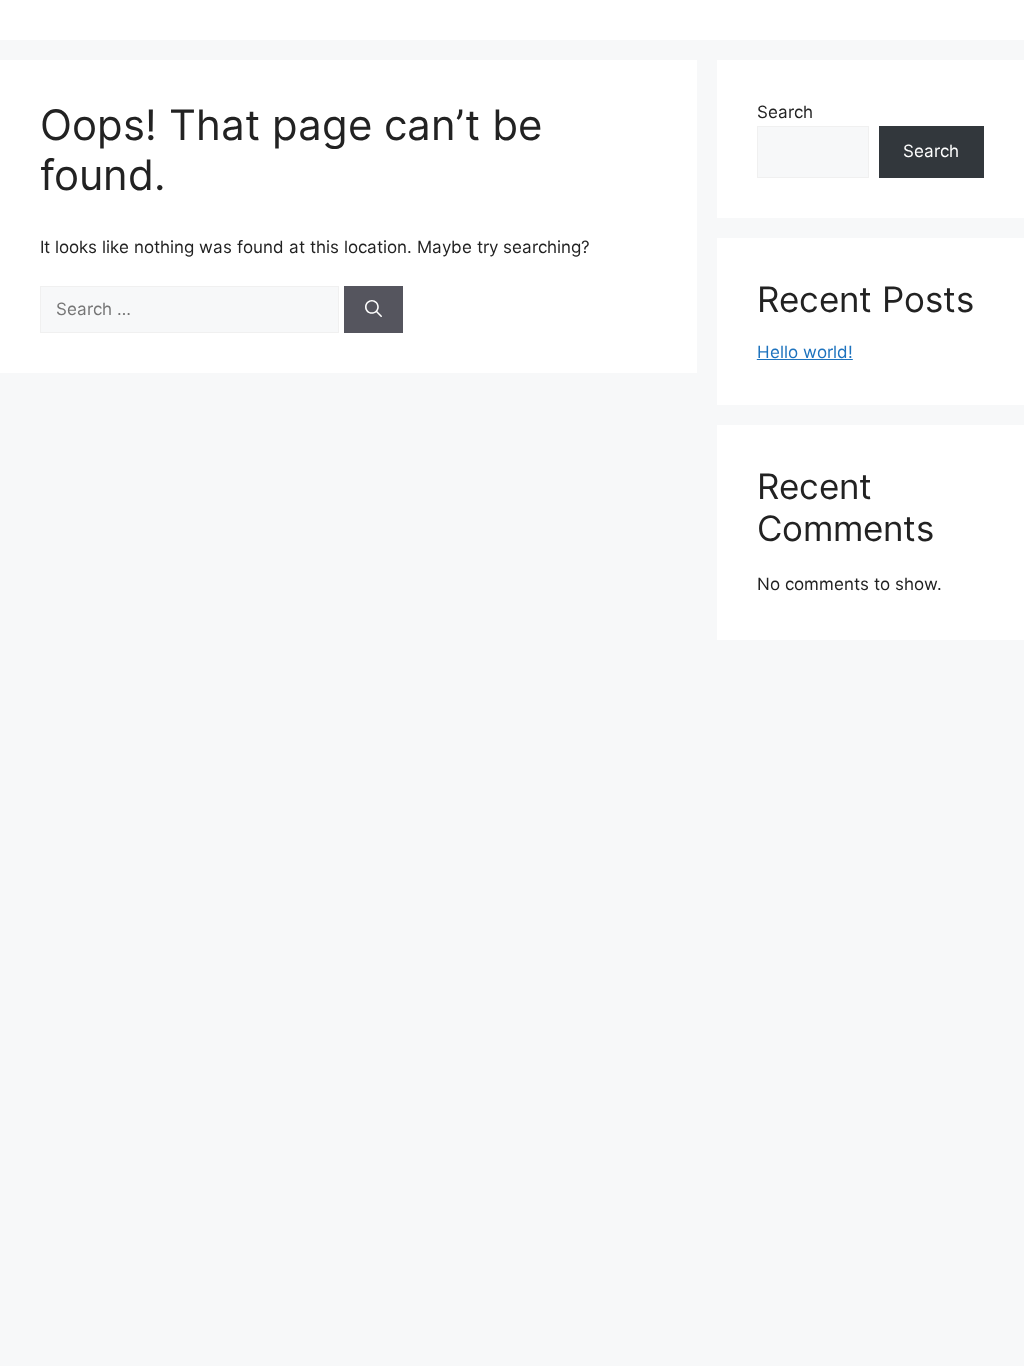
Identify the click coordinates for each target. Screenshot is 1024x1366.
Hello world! (805, 352)
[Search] (373, 310)
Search (785, 112)
